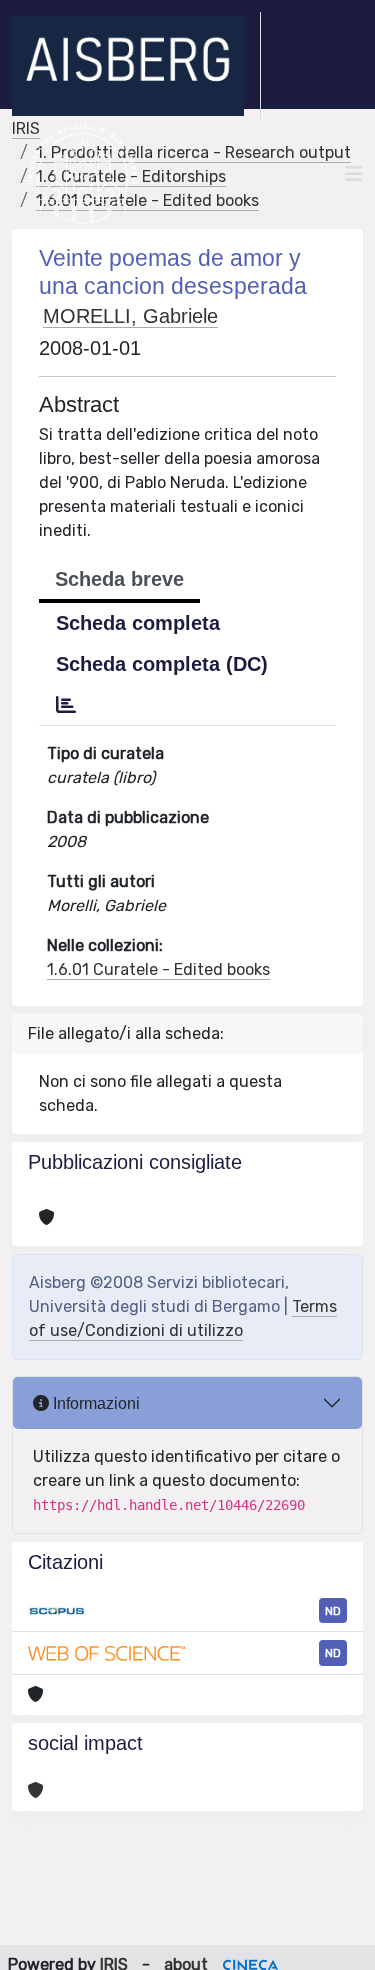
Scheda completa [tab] (138, 623)
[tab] (66, 705)
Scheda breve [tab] (119, 579)
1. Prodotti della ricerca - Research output (193, 152)
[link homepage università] (82, 174)
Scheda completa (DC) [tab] (162, 664)
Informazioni (94, 1403)
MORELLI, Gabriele (130, 316)
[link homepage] (136, 66)
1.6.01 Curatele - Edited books (158, 969)
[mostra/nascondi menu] (354, 174)
